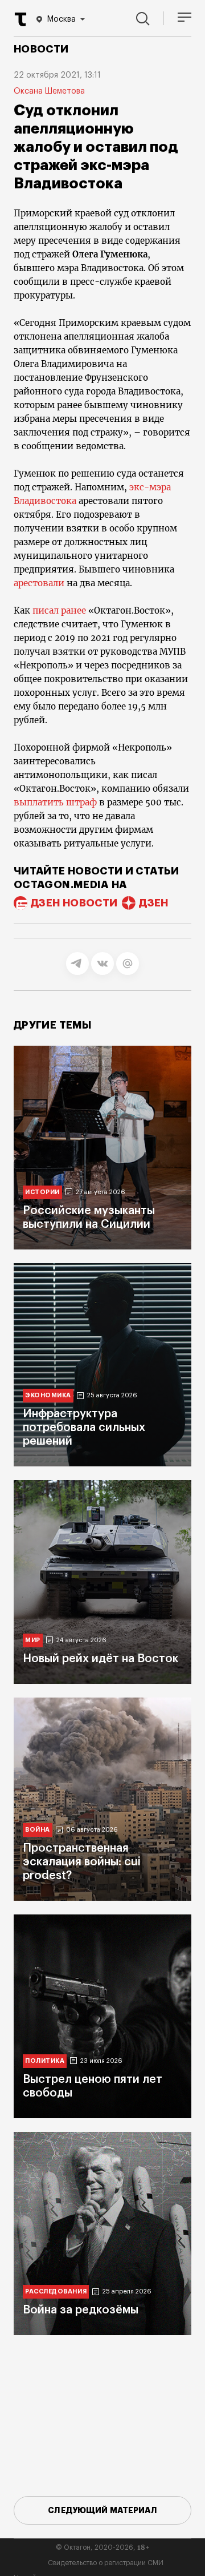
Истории (42, 1192)
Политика (45, 2061)
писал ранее (58, 610)
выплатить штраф (55, 802)
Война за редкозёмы (81, 2310)
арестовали (40, 583)
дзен (153, 903)
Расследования (56, 2291)
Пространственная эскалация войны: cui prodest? (82, 1862)
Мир (33, 1640)
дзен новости (74, 903)
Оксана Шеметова (49, 91)
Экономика (48, 1395)
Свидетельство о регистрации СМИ (106, 2563)
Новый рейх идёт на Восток (101, 1659)
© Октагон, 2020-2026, (103, 2547)
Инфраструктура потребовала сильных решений (84, 1428)
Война (38, 1830)
